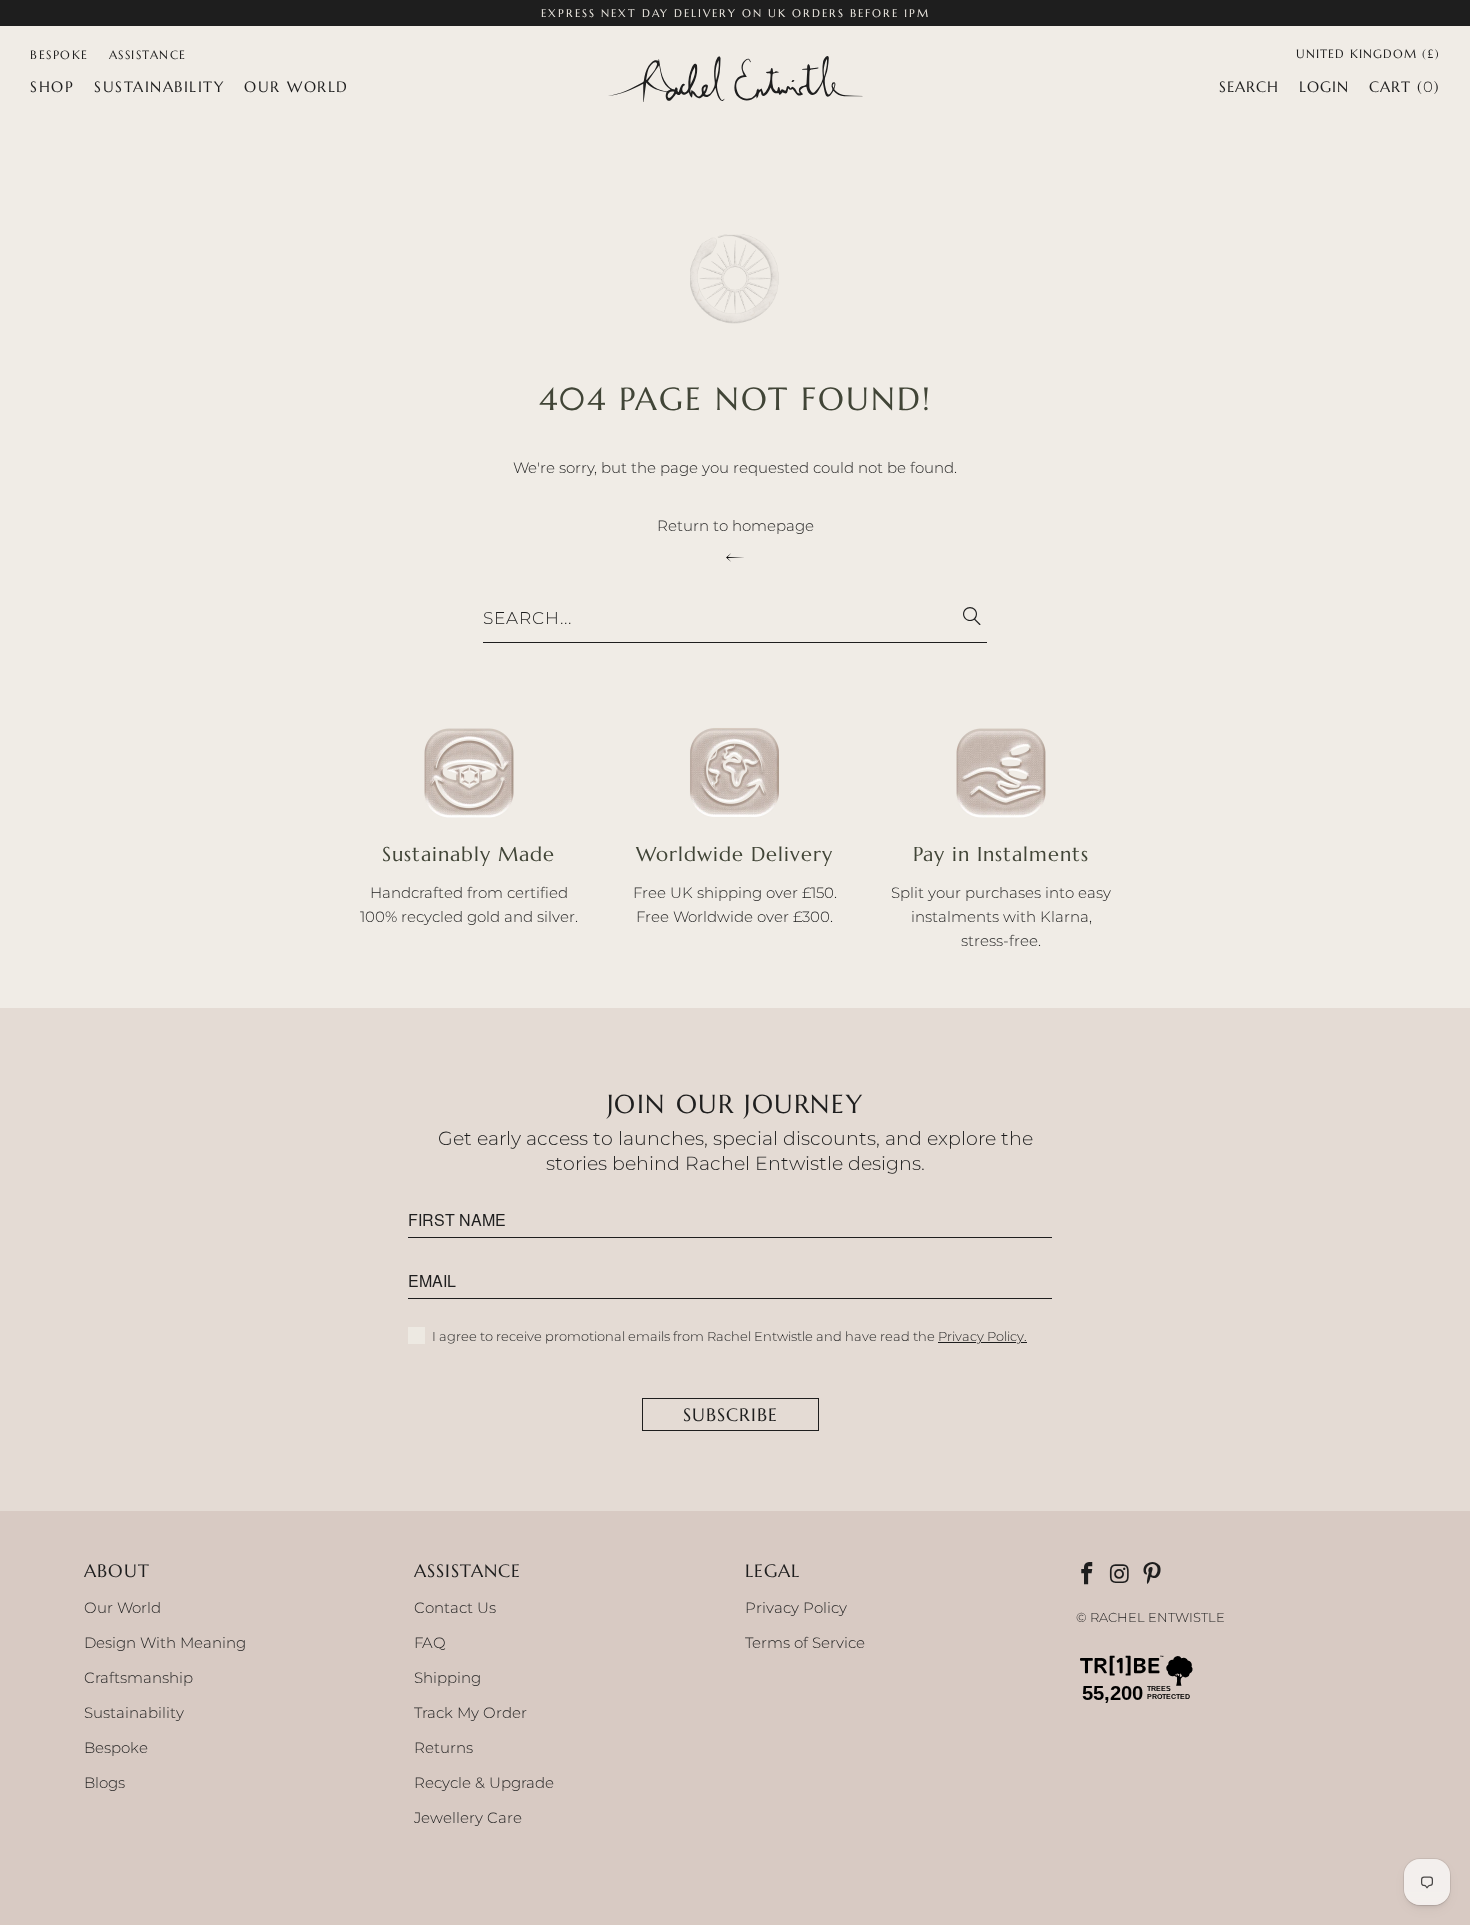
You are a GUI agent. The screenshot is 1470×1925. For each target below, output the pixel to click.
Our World (122, 1607)
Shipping (447, 1677)
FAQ (430, 1642)
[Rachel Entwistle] (735, 81)
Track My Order (470, 1712)
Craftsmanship (138, 1677)
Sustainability (134, 1712)
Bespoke (116, 1747)
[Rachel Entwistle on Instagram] (1121, 1575)
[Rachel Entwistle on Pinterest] (1154, 1575)
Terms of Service (805, 1642)
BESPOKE (59, 54)
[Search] (962, 618)
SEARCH (1249, 86)
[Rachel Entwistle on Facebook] (1089, 1575)
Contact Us (455, 1607)
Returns (443, 1747)
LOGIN (1324, 86)
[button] (52, 87)
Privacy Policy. (982, 1336)
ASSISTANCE (148, 54)
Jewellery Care (468, 1817)
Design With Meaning (165, 1642)
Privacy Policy (796, 1607)
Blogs (104, 1782)
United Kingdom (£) (1368, 52)
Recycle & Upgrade (484, 1782)
